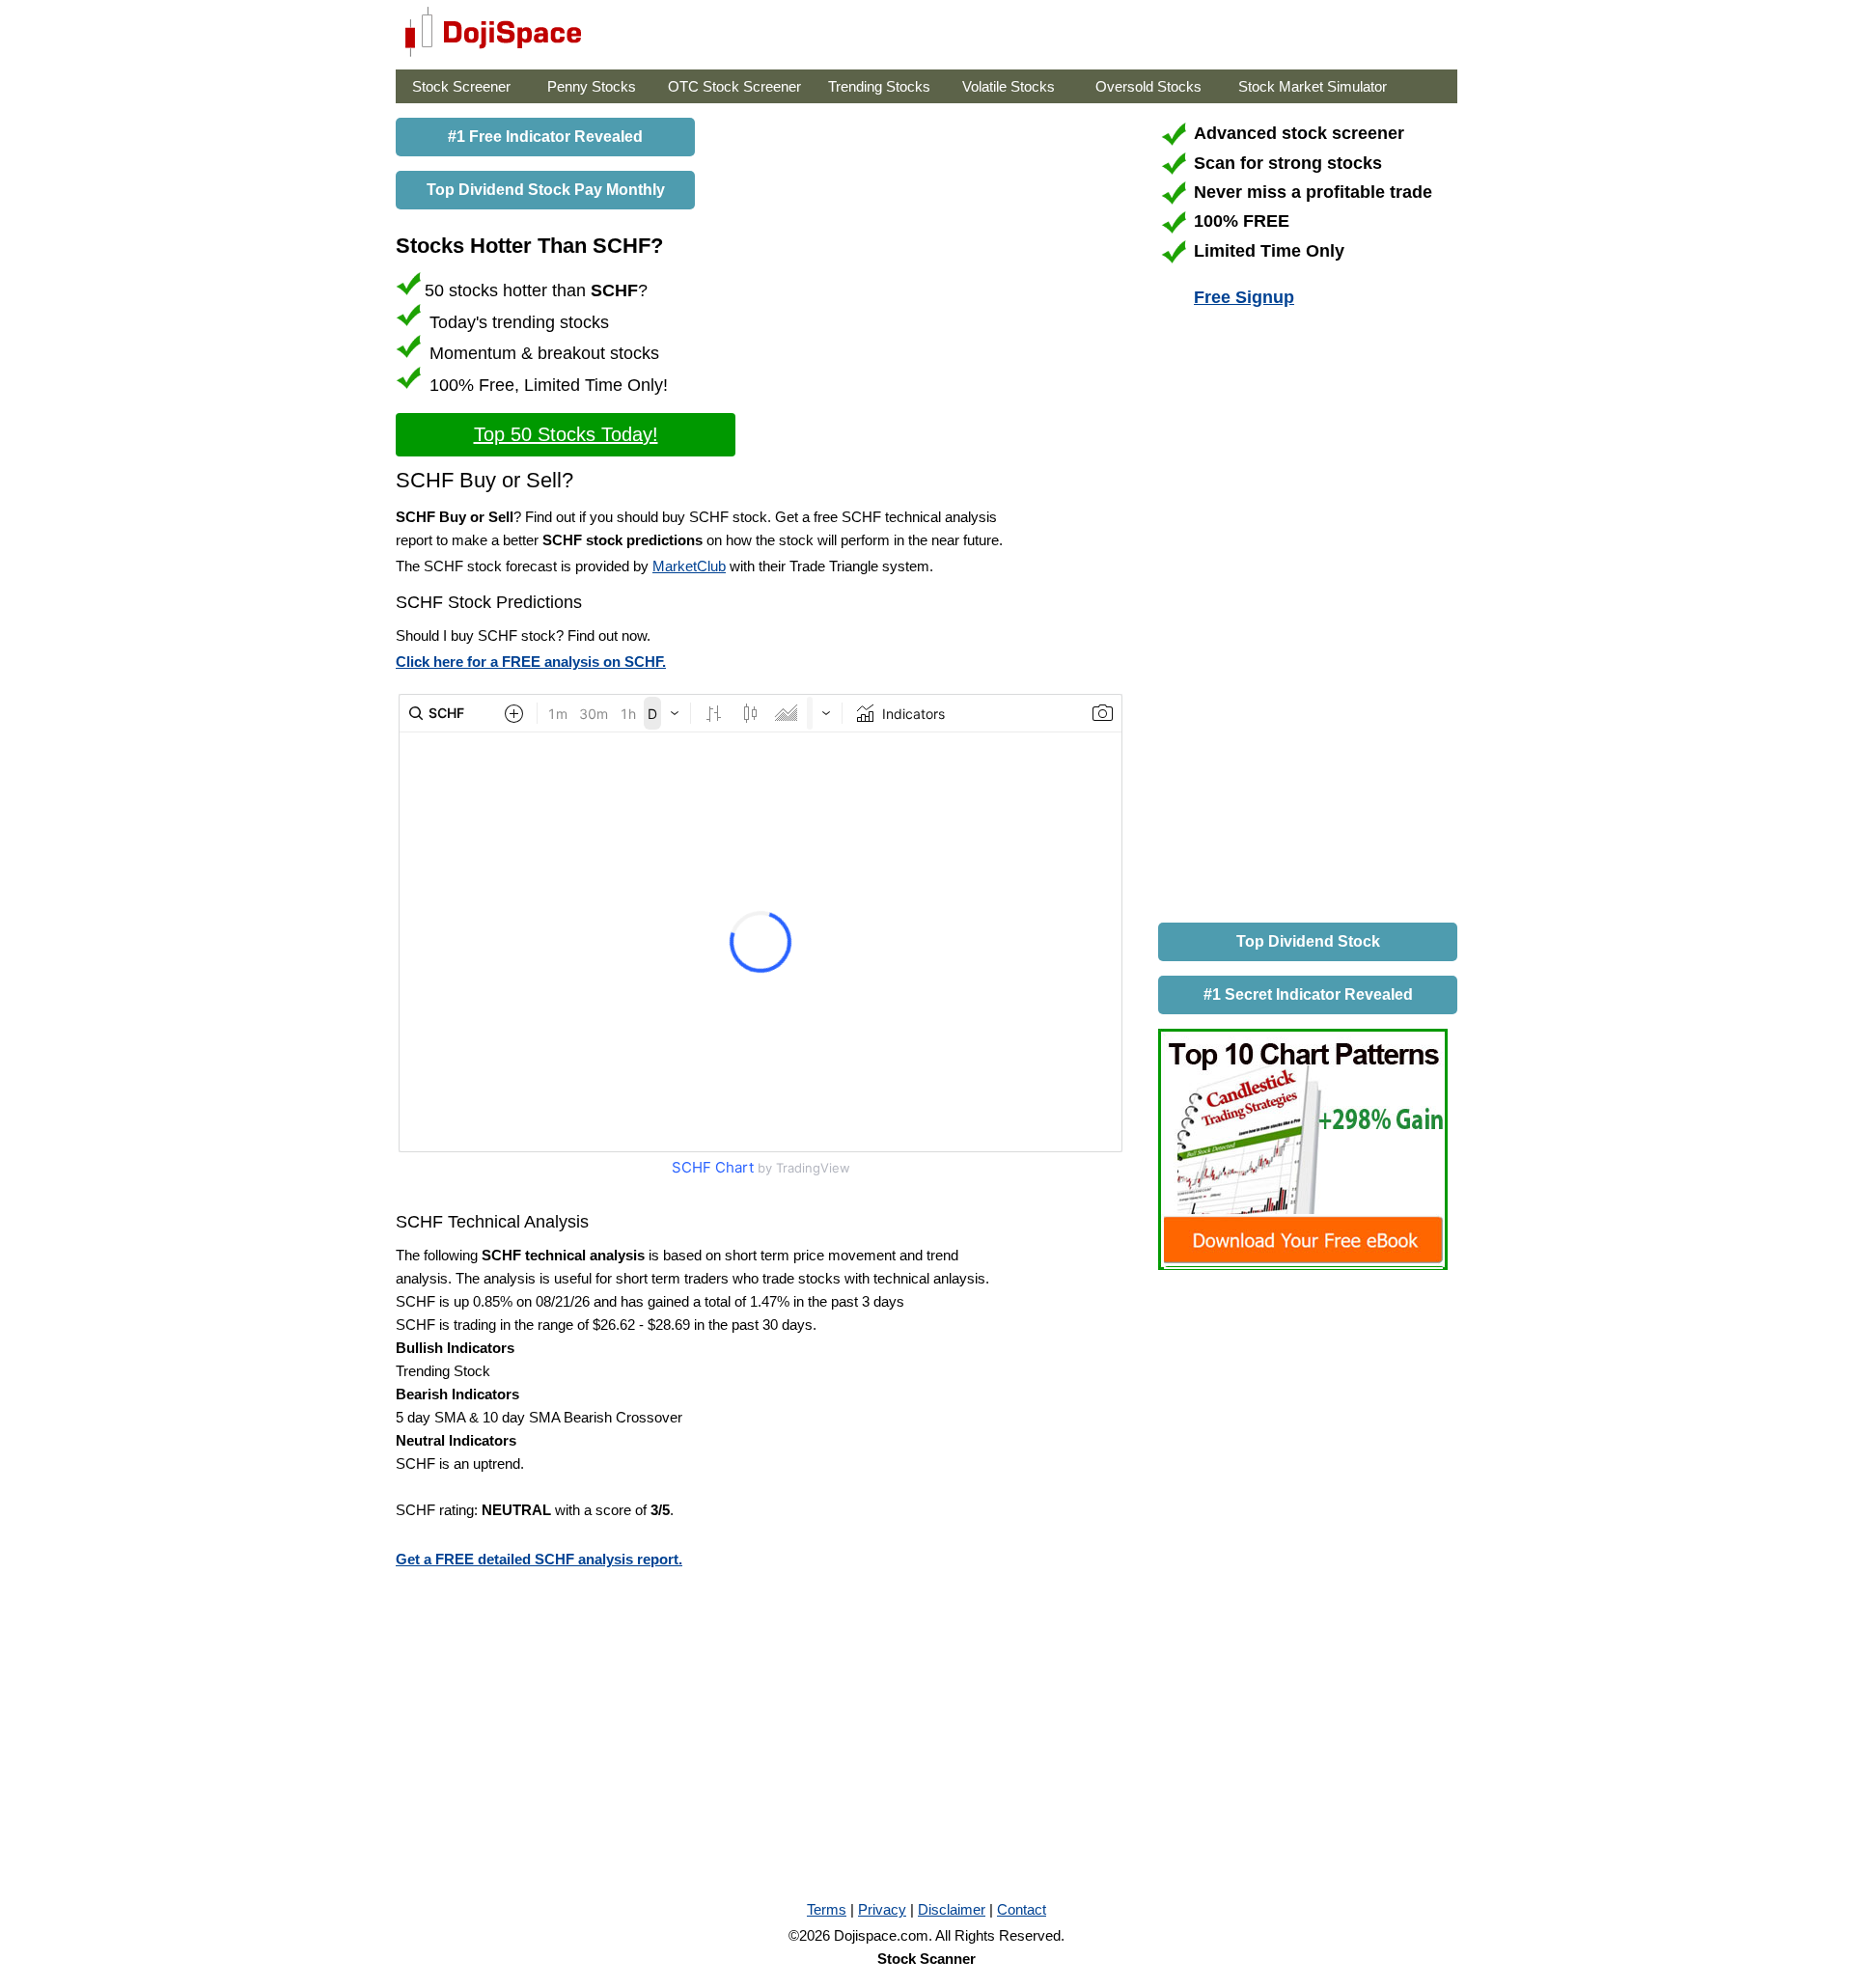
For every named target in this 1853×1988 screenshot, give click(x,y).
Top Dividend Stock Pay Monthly (546, 190)
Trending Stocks (879, 86)
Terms (827, 1909)
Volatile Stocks (1009, 86)
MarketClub (689, 566)
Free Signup (1244, 297)
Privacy (882, 1909)
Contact (1022, 1909)
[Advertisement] (1303, 619)
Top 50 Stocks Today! (566, 434)
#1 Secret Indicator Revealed (1308, 994)
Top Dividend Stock (1308, 941)
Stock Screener (461, 86)
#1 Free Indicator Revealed (545, 137)
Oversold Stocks (1148, 86)
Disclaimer (952, 1909)
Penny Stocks (592, 86)
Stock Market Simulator (1313, 86)
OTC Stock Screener (734, 86)
